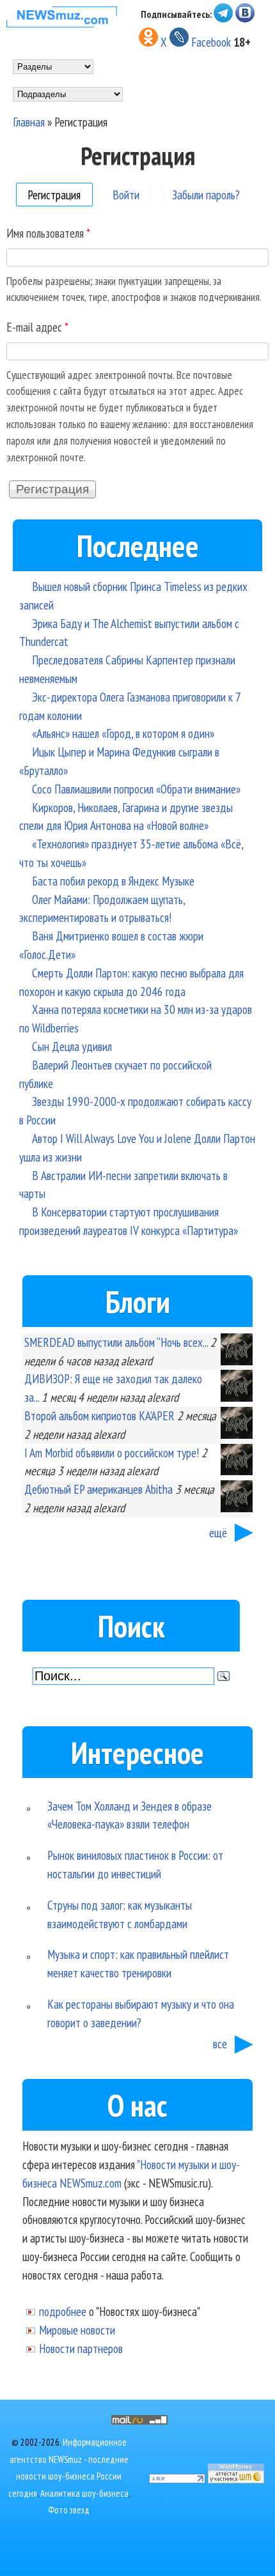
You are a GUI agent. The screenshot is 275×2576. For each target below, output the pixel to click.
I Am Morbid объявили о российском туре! (112, 1453)
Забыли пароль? (206, 194)
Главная (29, 122)
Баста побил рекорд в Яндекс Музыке (113, 881)
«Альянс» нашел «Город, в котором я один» (123, 733)
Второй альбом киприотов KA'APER (99, 1415)
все (220, 2043)
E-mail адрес (37, 327)
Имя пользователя (48, 233)
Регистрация (60, 194)
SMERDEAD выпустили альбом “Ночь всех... (116, 1342)
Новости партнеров (81, 2348)
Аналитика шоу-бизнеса (84, 2493)
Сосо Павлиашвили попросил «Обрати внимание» (136, 789)
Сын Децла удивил (72, 1046)
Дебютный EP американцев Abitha (98, 1489)
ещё (218, 1532)
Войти (126, 194)
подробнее (63, 2311)
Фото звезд (69, 2510)
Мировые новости (77, 2330)
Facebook (211, 42)
